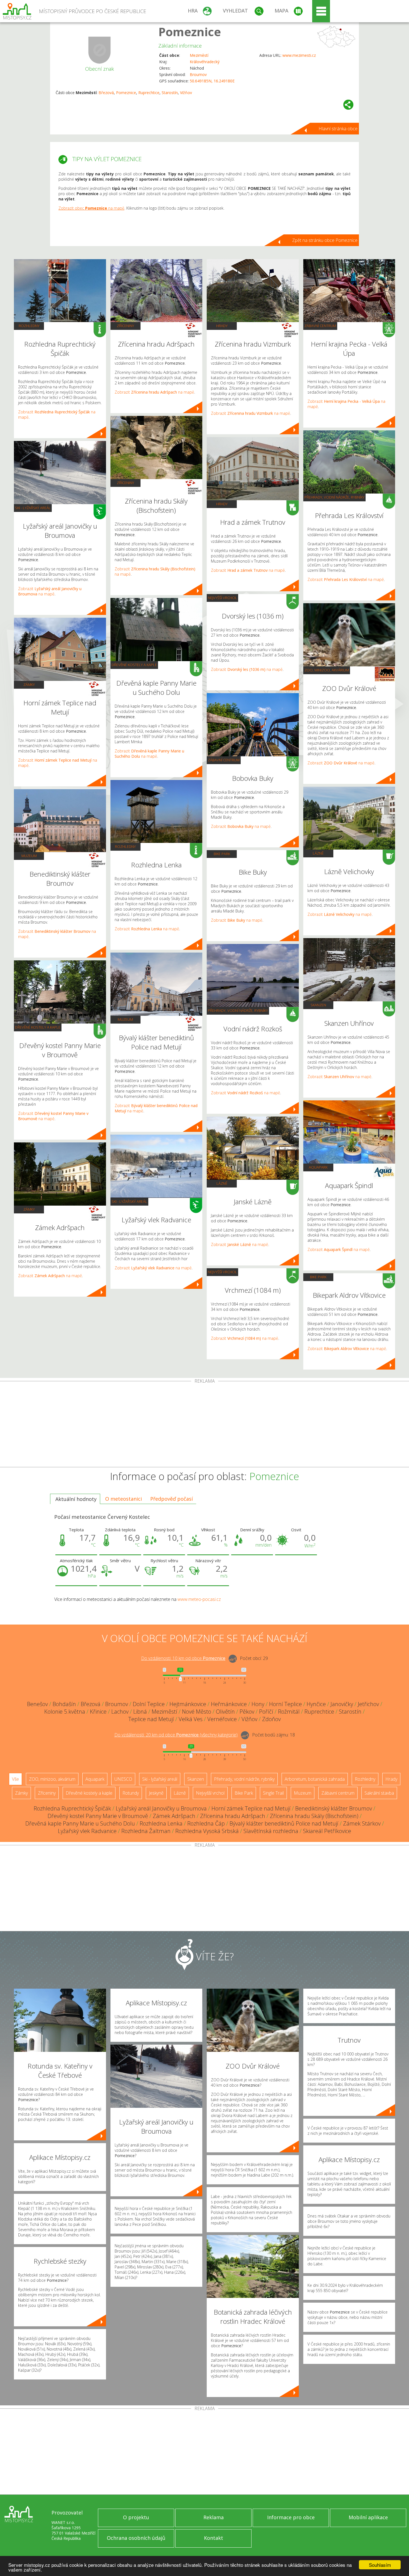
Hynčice (316, 1704)
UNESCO (123, 1779)
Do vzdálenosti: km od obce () (176, 1735)
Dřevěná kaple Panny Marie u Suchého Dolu (80, 1823)
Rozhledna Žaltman (146, 1831)
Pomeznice (190, 32)
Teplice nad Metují (151, 1719)
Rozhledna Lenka (161, 1823)
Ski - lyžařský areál (33, 508)
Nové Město (197, 1712)
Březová (106, 93)
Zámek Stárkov (362, 1823)
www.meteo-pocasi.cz (199, 1599)
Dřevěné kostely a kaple (38, 1027)
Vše (15, 1779)
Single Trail (273, 1793)
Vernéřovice (222, 1719)
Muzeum (29, 856)
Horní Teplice (285, 1704)
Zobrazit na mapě (50, 591)
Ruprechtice (149, 93)
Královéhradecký (205, 62)
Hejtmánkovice (188, 1704)
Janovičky (342, 1704)
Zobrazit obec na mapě (91, 208)
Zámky (29, 685)
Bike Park (222, 854)
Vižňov (186, 93)
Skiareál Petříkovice (327, 1831)
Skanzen (318, 1005)
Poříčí (266, 1712)
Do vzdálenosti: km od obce (183, 1658)
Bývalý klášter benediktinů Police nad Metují (284, 1823)
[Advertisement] (204, 1425)
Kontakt (214, 2538)
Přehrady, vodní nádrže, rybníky (238, 1010)
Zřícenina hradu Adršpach (233, 1816)
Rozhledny (29, 326)
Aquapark (318, 1167)
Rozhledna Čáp (206, 1823)
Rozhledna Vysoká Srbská (207, 1831)
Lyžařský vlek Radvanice (87, 1831)
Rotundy (131, 1793)
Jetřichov (368, 1704)
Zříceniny (125, 326)
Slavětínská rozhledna (271, 1831)
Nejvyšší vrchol (222, 598)
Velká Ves (191, 1719)
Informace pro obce (291, 2517)
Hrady (222, 326)
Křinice (98, 1712)
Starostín (170, 93)
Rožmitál (289, 1712)
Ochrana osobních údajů (136, 2538)
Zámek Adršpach (174, 1816)
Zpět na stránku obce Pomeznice (325, 240)
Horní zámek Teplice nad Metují (251, 1808)
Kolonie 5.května (65, 1712)
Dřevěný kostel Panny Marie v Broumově (98, 1816)
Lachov (120, 1712)
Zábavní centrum (224, 760)
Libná (140, 1712)
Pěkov (247, 1712)
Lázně (222, 1183)
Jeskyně (156, 1793)
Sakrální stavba (379, 1793)
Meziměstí (199, 55)
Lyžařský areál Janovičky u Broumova (161, 1808)
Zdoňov (271, 1719)
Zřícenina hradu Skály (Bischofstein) (314, 1816)
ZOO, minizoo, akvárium (327, 670)
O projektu (136, 2517)
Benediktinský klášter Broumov (334, 1808)
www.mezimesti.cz (299, 55)
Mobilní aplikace (368, 2517)
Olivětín (225, 1712)
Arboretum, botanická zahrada (315, 1779)
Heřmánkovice (229, 1704)
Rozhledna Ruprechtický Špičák (72, 1808)
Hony (258, 1704)
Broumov (198, 74)
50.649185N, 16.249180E (212, 81)
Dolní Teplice (149, 1704)
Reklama (214, 2517)
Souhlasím (380, 2565)
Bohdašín (64, 1704)
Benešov (37, 1704)
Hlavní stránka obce (338, 129)
